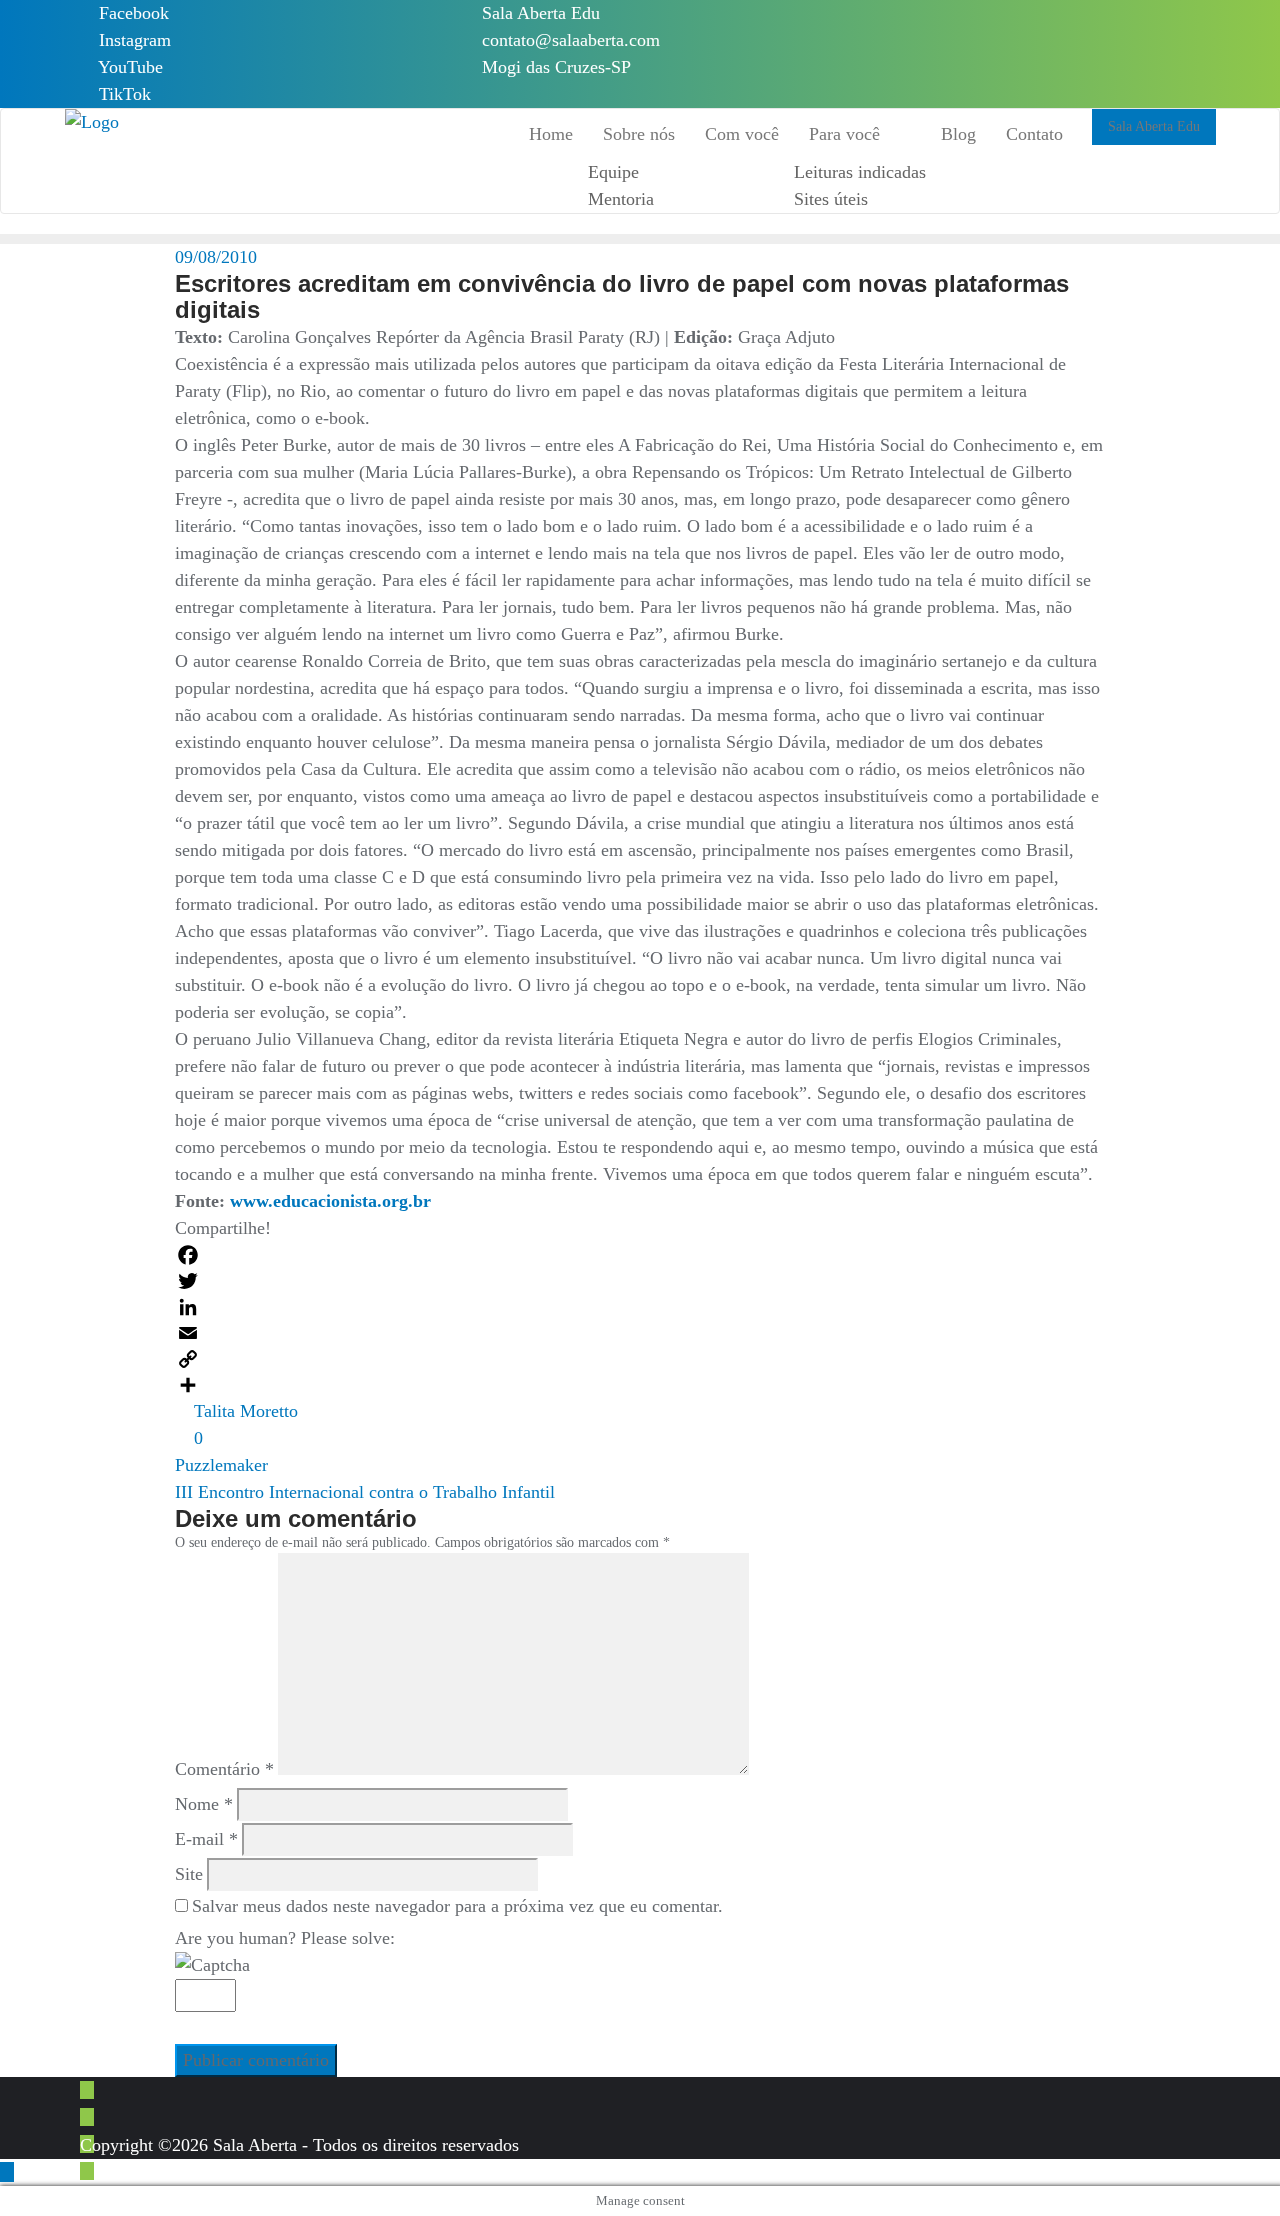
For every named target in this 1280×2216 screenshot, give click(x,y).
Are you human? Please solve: (285, 1938)
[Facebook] (639, 1255)
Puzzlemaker (221, 1465)
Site (189, 1874)
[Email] (639, 1333)
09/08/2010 (216, 257)
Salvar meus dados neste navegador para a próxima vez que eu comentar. (457, 1906)
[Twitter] (639, 1281)
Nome (204, 1804)
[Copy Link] (639, 1359)
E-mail (206, 1839)
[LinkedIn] (639, 1307)
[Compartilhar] (639, 1385)
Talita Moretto (243, 1411)
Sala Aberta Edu (538, 13)
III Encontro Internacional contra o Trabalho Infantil (365, 1492)
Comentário (224, 1769)
